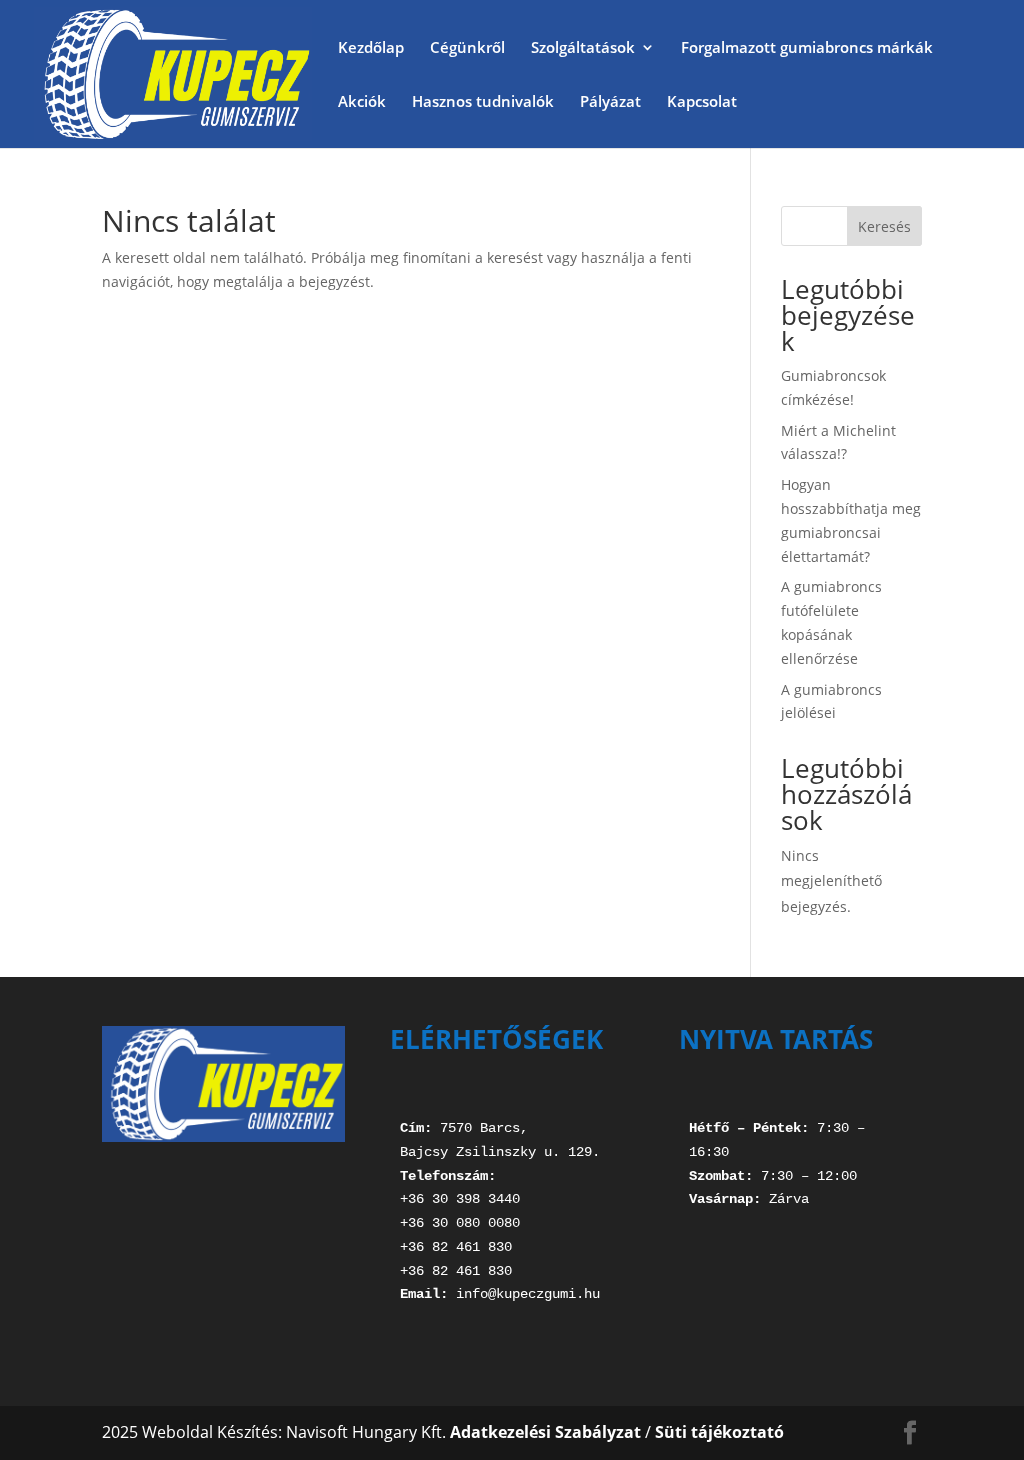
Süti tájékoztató (719, 1432)
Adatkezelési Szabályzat (545, 1432)
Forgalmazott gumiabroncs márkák (807, 48)
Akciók (362, 102)
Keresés (884, 226)
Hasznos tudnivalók (483, 102)
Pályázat (610, 102)
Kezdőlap (371, 48)
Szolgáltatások (583, 48)
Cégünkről (467, 48)
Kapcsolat (702, 102)
